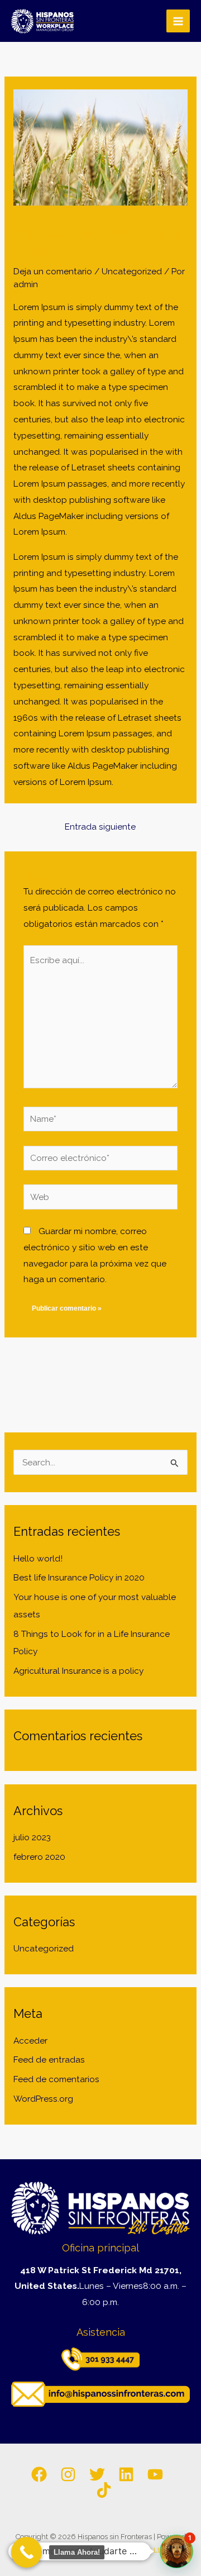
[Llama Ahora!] (27, 2552)
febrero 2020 (39, 1857)
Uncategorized (44, 1948)
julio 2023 (32, 1837)
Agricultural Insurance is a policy (78, 1671)
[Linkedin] (126, 2474)
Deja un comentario (53, 271)
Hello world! (38, 1558)
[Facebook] (39, 2474)
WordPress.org (43, 2099)
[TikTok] (104, 2490)
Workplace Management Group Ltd (106, 2550)
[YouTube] (155, 2474)
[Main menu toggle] (178, 21)
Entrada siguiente (100, 827)
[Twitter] (97, 2474)
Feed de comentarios (56, 2079)
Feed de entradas (49, 2060)
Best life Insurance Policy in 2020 (79, 1577)
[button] (176, 2551)
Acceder (30, 2041)
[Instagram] (68, 2474)
